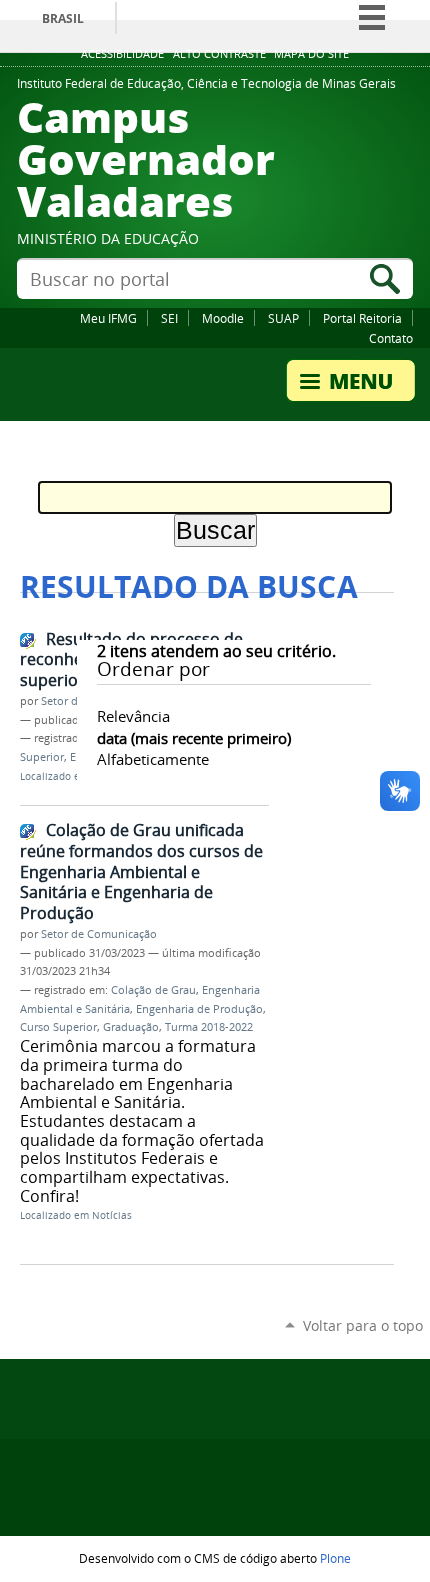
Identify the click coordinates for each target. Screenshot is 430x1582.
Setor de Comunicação (99, 934)
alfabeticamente (153, 759)
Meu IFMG (108, 318)
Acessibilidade (122, 54)
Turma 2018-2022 (209, 1027)
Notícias (112, 1215)
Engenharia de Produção (199, 1009)
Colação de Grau (153, 990)
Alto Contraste (219, 54)
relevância (133, 716)
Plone (335, 1558)
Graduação (131, 1027)
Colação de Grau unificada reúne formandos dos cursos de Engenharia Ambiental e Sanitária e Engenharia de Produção (141, 871)
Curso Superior (58, 1027)
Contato (391, 338)
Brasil (63, 18)
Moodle (223, 318)
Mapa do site (311, 54)
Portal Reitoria (362, 318)
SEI (169, 318)
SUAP (283, 318)
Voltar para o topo (363, 1325)
